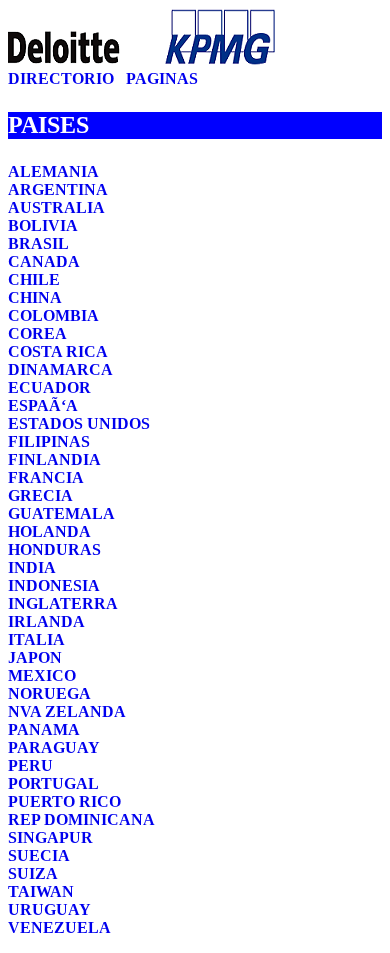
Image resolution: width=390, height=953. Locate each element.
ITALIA (36, 639)
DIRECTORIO (63, 78)
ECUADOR (49, 387)
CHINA (35, 297)
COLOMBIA (53, 315)
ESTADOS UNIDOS (79, 423)
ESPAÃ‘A (43, 405)
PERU (30, 765)
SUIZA (33, 873)
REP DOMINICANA (81, 819)
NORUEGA (49, 693)
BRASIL (38, 243)
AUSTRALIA (56, 207)
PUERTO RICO (64, 801)
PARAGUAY (54, 747)
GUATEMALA (61, 513)
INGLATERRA (63, 603)
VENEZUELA (59, 927)
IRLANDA (46, 621)
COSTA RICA (58, 351)
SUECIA (39, 855)
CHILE (34, 279)
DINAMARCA (60, 369)
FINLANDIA (54, 459)
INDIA (32, 567)
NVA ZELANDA (67, 711)
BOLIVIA (43, 225)
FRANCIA (46, 477)
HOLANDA (49, 531)
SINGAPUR (50, 837)
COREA (37, 333)
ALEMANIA (53, 171)
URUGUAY (49, 909)
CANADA (44, 261)
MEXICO (42, 675)
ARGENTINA (58, 189)
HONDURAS (54, 549)
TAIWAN (41, 891)
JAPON (35, 657)
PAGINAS (162, 78)
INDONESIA (54, 585)
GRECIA (40, 495)
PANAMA (44, 729)
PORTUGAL (53, 783)
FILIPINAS (49, 441)
